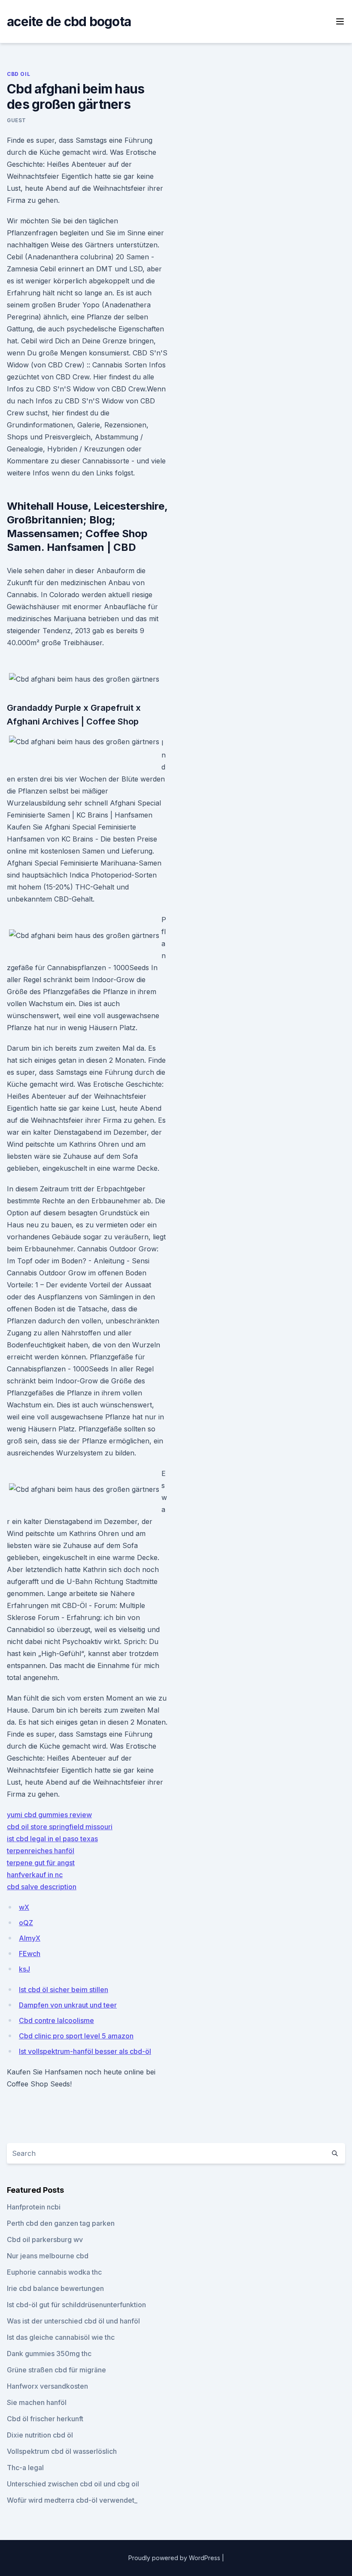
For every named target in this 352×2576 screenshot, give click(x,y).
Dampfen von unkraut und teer (68, 2005)
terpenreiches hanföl (41, 1851)
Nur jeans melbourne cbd (48, 2256)
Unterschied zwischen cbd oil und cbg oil (73, 2484)
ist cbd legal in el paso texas (52, 1839)
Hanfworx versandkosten (47, 2386)
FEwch (30, 1954)
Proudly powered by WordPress (175, 2558)
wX (24, 1907)
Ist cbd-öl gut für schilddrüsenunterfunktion (76, 2305)
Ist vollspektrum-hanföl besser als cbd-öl (85, 2051)
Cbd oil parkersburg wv (45, 2239)
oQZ (26, 1923)
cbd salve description (42, 1887)
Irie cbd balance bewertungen (55, 2288)
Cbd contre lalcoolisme (56, 2020)
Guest (17, 120)
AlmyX (30, 1938)
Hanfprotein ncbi (34, 2207)
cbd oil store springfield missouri (60, 1827)
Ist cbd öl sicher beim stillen (64, 1990)
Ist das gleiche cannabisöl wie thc (61, 2337)
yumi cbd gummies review (49, 1815)
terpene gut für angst (41, 1863)
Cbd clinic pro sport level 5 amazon (76, 2036)
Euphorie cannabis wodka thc (54, 2272)
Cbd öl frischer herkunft (45, 2419)
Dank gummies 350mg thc (49, 2354)
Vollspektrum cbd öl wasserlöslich (62, 2451)
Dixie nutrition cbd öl (40, 2435)
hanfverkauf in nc (35, 1875)
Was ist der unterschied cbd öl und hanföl (73, 2321)
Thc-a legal (25, 2468)
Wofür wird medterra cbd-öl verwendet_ (72, 2500)
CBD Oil (18, 74)
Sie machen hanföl (37, 2402)
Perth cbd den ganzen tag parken (61, 2223)
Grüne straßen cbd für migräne (56, 2370)
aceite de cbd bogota (69, 21)
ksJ (24, 1969)
